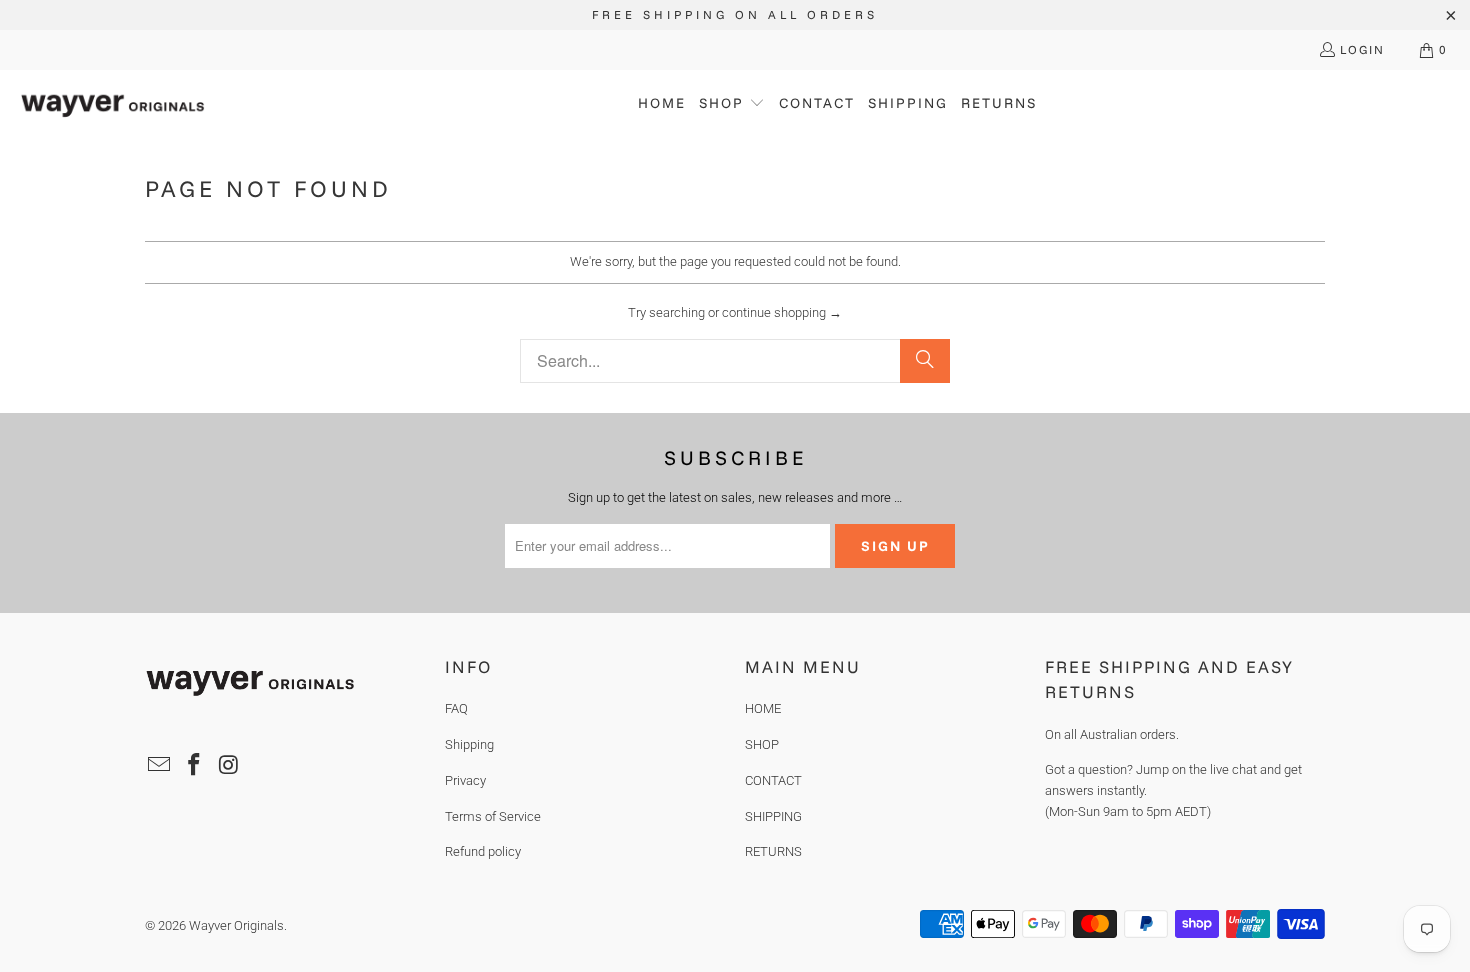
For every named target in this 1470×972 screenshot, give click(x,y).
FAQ (456, 708)
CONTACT (773, 780)
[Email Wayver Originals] (160, 766)
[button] (732, 104)
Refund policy (483, 851)
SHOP (762, 744)
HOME (763, 708)
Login (1362, 49)
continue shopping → (782, 312)
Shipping (469, 744)
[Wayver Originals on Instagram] (229, 766)
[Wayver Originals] (112, 104)
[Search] (925, 361)
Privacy (465, 780)
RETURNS (773, 851)
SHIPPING (773, 816)
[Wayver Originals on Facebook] (195, 766)
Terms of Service (493, 816)
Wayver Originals (236, 925)
